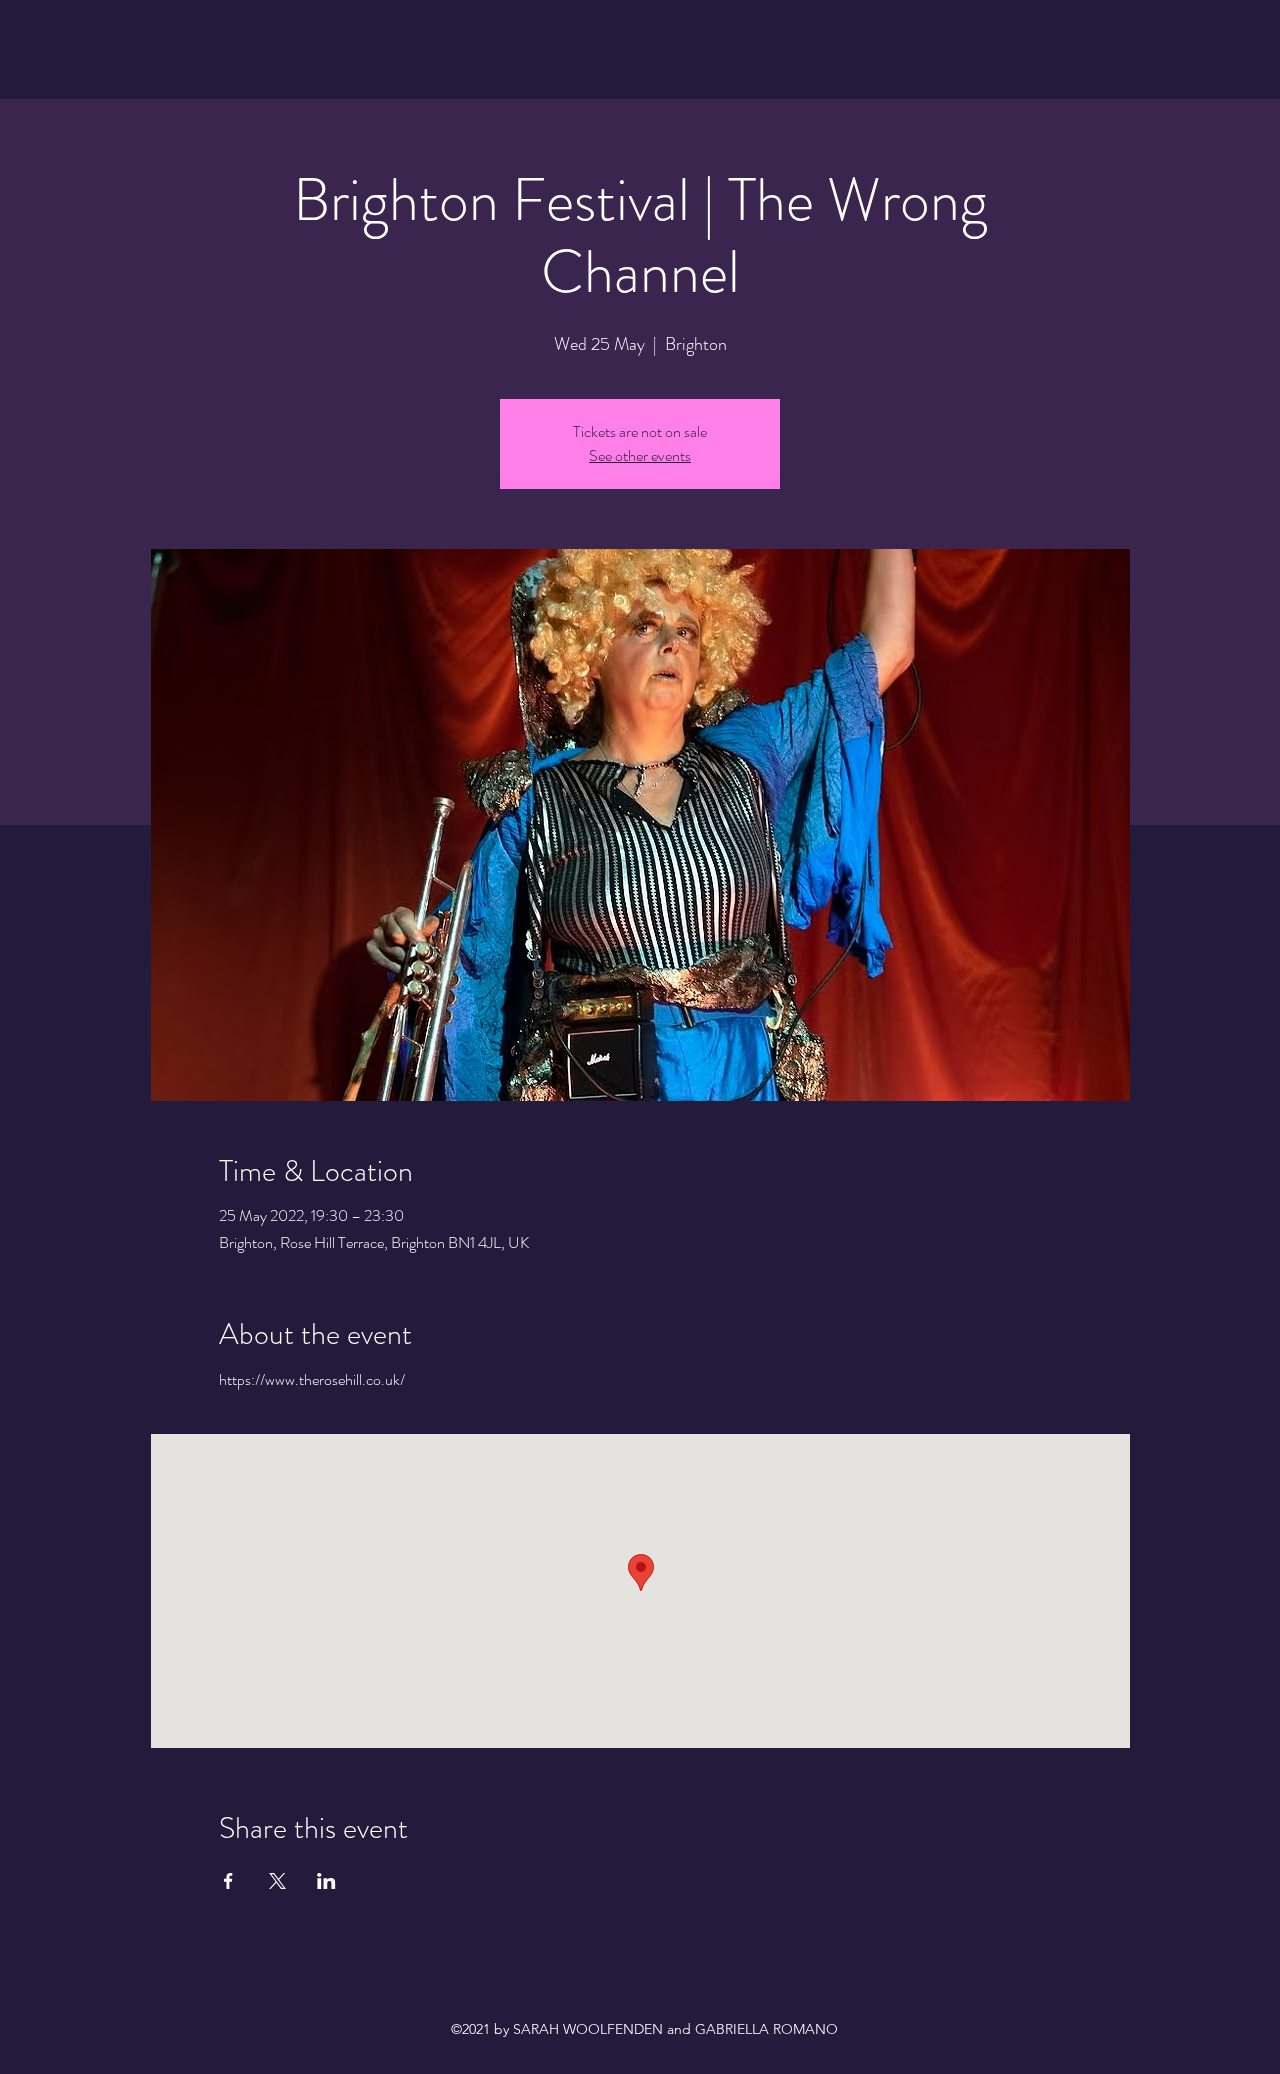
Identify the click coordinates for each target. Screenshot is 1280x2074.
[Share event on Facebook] (228, 1881)
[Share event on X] (277, 1881)
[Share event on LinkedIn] (326, 1881)
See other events (640, 455)
